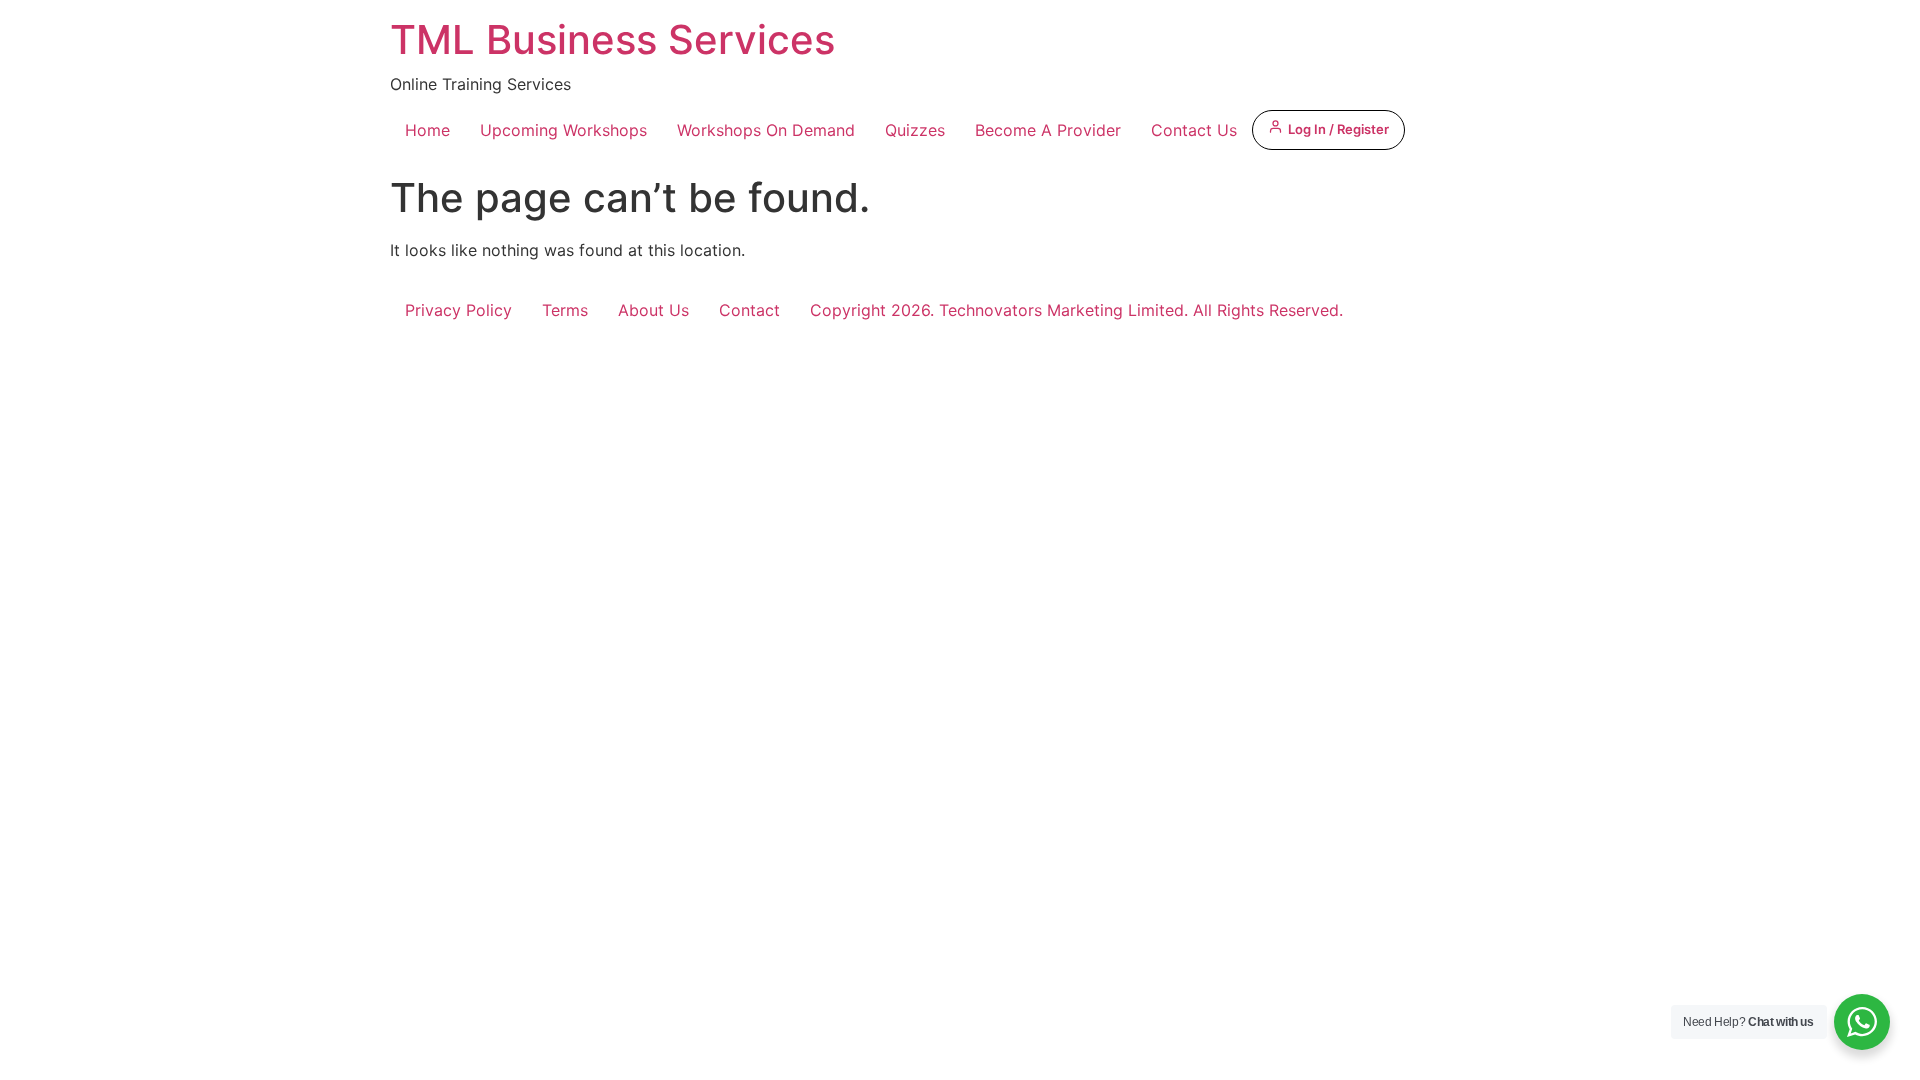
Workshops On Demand (766, 130)
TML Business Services (612, 39)
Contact (749, 310)
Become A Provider (1048, 130)
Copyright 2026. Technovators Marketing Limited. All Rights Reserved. (1076, 310)
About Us (653, 310)
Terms (565, 310)
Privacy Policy (458, 310)
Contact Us (1194, 130)
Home (427, 130)
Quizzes (915, 130)
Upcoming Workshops (563, 130)
